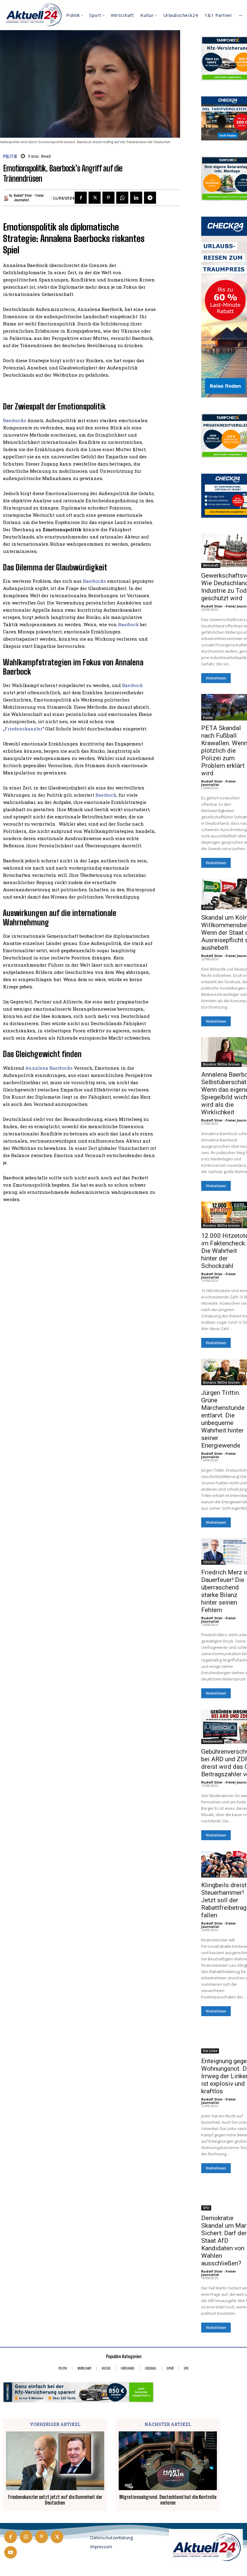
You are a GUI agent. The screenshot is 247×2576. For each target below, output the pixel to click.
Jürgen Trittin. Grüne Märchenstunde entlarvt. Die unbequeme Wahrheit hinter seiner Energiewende (223, 1419)
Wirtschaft (211, 565)
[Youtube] (11, 2552)
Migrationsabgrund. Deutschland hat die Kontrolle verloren (168, 2500)
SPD (206, 1875)
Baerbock (128, 624)
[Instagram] (26, 2537)
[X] (95, 198)
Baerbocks (15, 420)
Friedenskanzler (23, 729)
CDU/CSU (210, 1562)
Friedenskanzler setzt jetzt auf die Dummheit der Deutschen (55, 2500)
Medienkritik (213, 1741)
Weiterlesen (216, 678)
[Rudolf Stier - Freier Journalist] (6, 198)
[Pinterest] (108, 198)
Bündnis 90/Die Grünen (221, 1064)
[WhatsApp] (122, 198)
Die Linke (210, 2051)
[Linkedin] (136, 198)
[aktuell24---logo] (206, 2548)
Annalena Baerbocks (49, 1068)
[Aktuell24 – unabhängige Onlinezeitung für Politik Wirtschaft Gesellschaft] (33, 15)
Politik (10, 157)
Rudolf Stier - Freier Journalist (29, 198)
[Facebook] (81, 198)
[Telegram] (150, 198)
